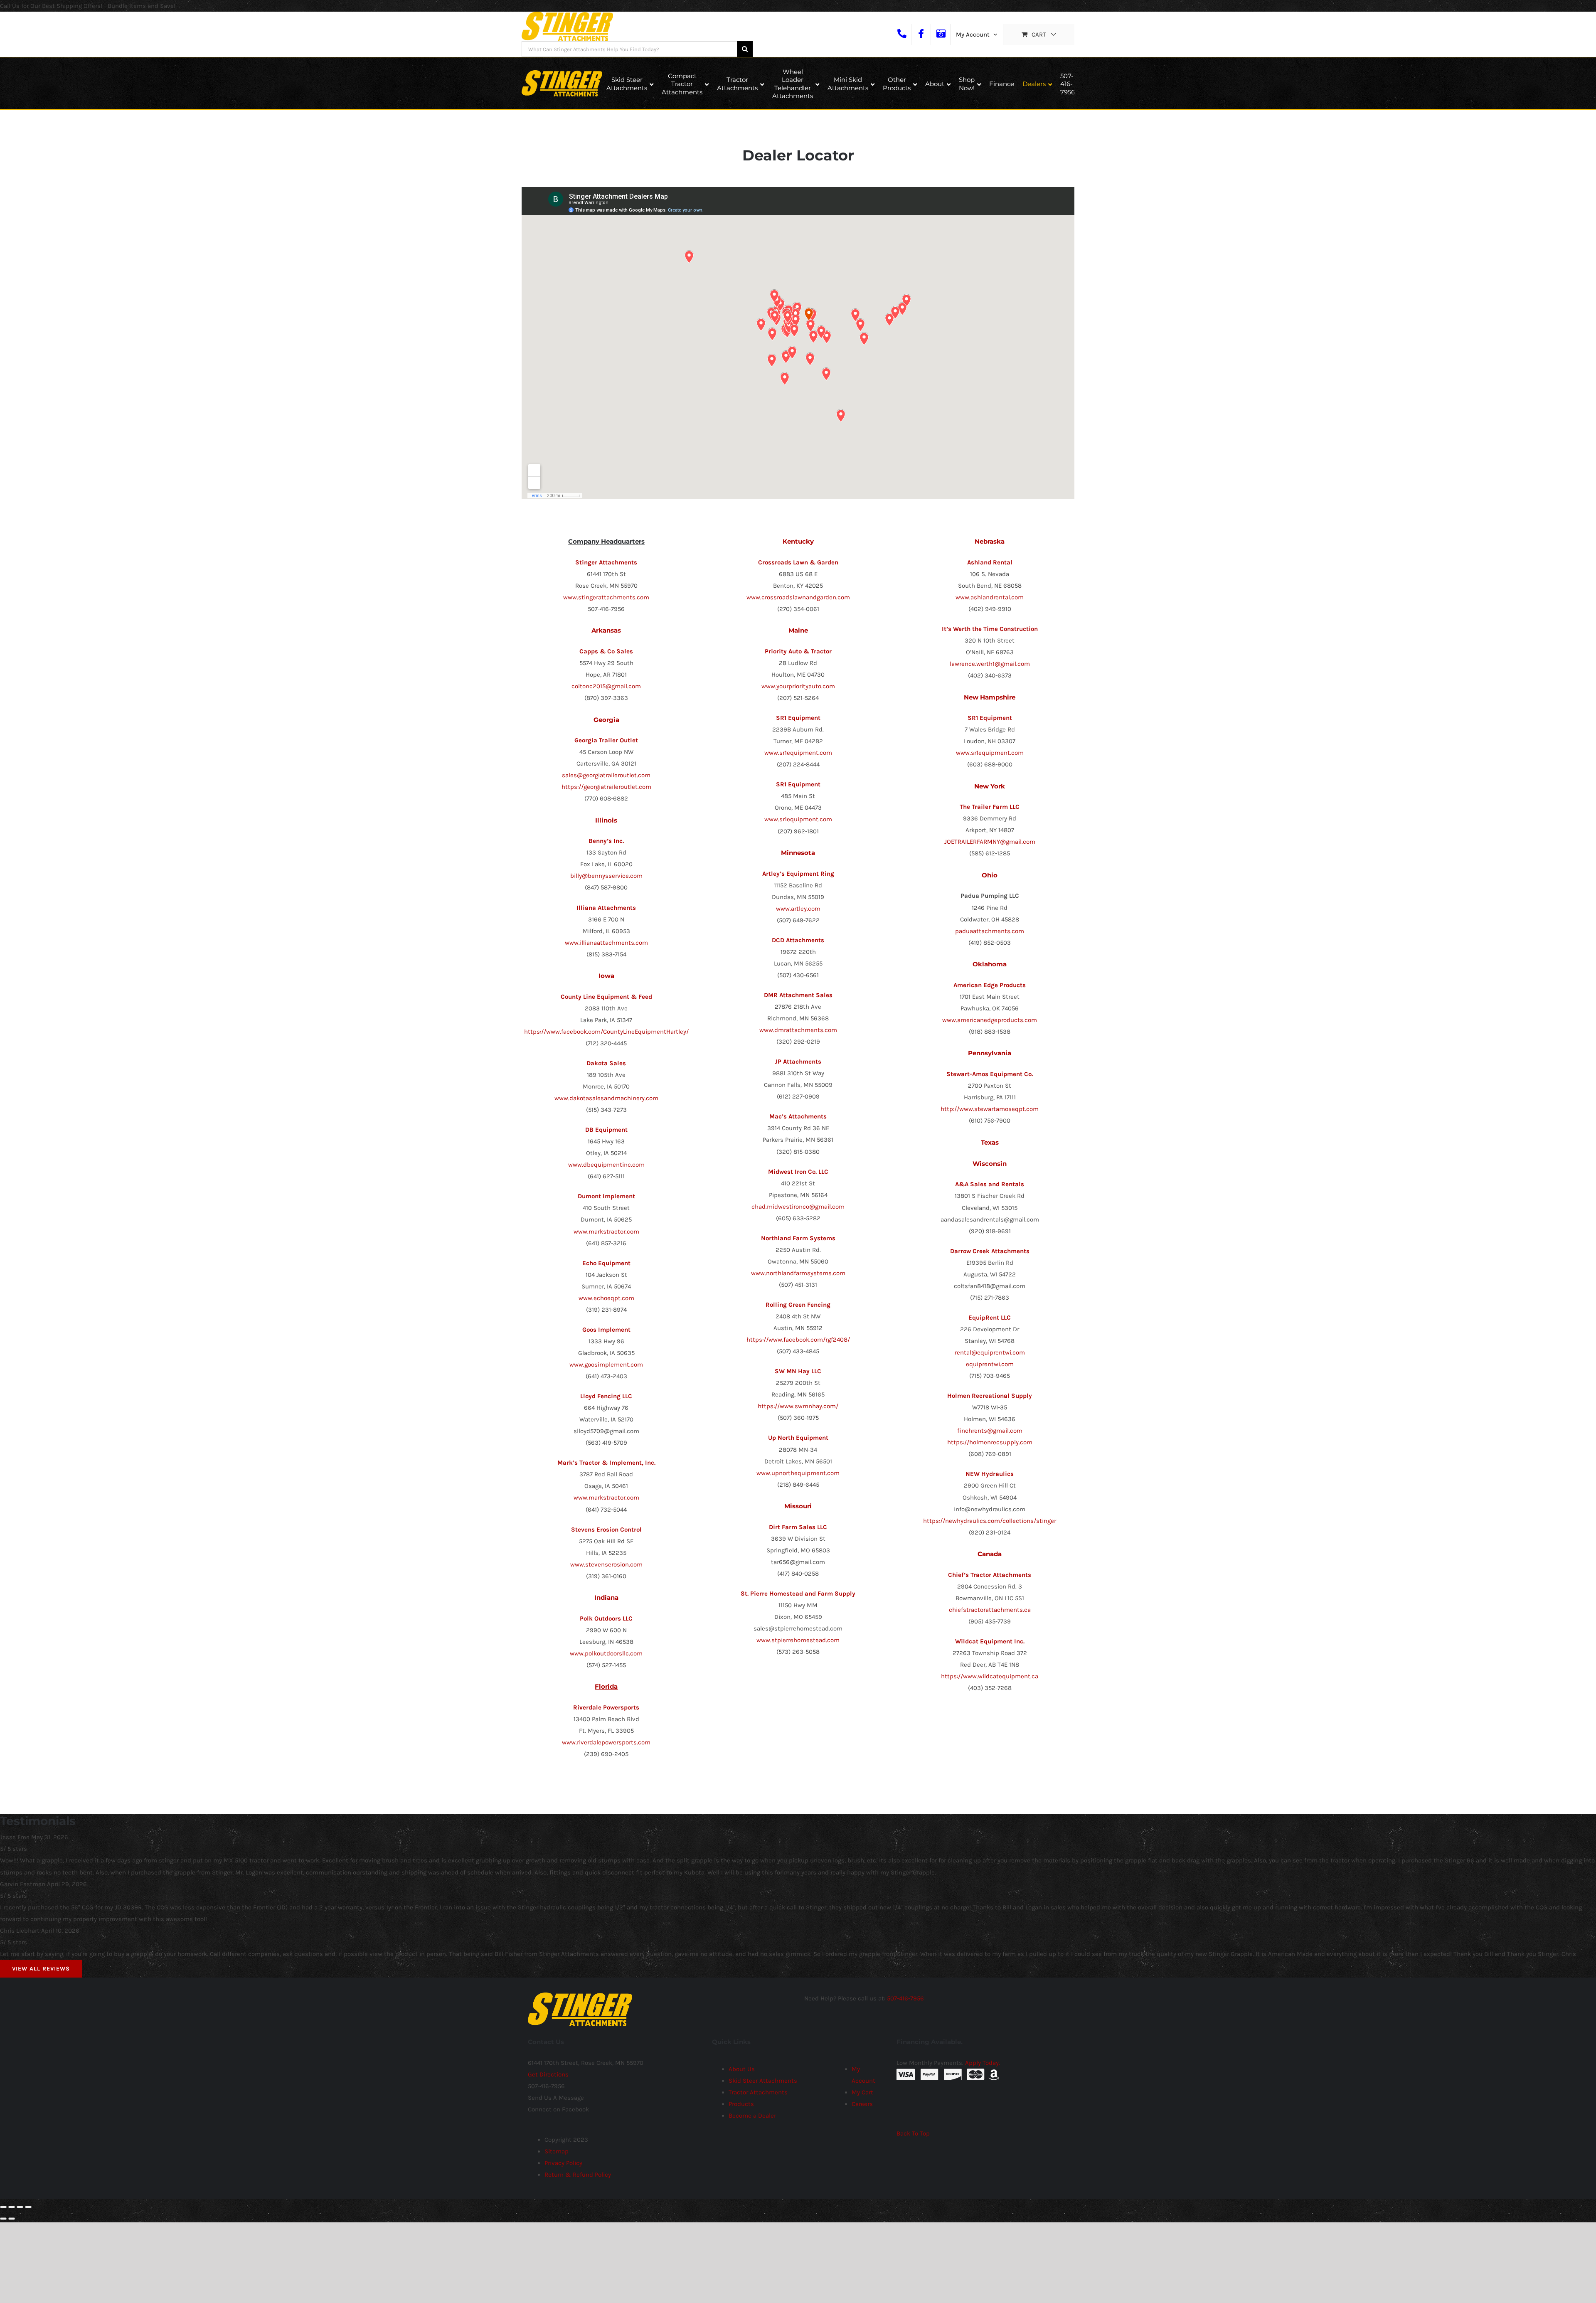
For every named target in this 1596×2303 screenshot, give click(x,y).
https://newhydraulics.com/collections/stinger (990, 1521)
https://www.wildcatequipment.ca (990, 1676)
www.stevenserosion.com (606, 1564)
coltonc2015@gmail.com (606, 686)
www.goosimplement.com (606, 1365)
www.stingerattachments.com (606, 597)
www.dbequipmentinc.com (606, 1165)
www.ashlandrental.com (990, 597)
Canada (990, 1554)
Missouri (798, 1506)
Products (741, 2104)
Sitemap (557, 2151)
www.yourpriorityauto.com (798, 686)
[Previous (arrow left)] (3, 2219)
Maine (798, 630)
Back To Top (913, 2133)
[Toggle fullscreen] (20, 2207)
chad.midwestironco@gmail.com (798, 1207)
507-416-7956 (905, 1998)
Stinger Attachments (606, 562)
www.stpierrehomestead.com (798, 1640)
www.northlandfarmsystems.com (798, 1273)
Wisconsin (990, 1164)
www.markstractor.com (606, 1232)
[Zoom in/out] (28, 2207)
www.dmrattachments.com (798, 1030)
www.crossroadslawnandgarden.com (798, 597)
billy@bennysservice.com (606, 876)
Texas (990, 1142)
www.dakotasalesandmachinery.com (606, 1098)
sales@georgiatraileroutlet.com (606, 775)
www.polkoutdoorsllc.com (606, 1653)
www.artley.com (798, 909)
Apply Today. (983, 2063)
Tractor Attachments (758, 2092)
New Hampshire (990, 697)
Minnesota (798, 853)
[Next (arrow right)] (12, 2219)
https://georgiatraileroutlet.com (606, 787)
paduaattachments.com (990, 931)
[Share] (12, 2207)
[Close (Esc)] (3, 2207)
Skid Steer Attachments (763, 2081)
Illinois (606, 820)
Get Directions (548, 2074)
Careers (862, 2104)
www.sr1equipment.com (798, 753)
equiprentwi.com (990, 1364)
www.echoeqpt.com (606, 1298)
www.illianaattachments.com (606, 943)
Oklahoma (990, 964)
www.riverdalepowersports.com (606, 1742)
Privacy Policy (563, 2163)
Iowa (606, 976)
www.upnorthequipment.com (798, 1473)
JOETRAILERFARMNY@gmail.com (990, 842)
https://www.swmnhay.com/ (798, 1406)
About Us (742, 2069)
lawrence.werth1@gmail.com (990, 664)
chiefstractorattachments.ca (990, 1610)
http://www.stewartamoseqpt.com (990, 1109)
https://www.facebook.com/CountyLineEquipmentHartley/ (606, 1032)
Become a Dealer (752, 2116)
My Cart (862, 2092)
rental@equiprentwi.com (990, 1352)
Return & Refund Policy (578, 2175)
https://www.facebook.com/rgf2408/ (798, 1340)
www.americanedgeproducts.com (990, 1020)
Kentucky (798, 541)
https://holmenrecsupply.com (990, 1442)
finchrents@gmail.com (990, 1431)
